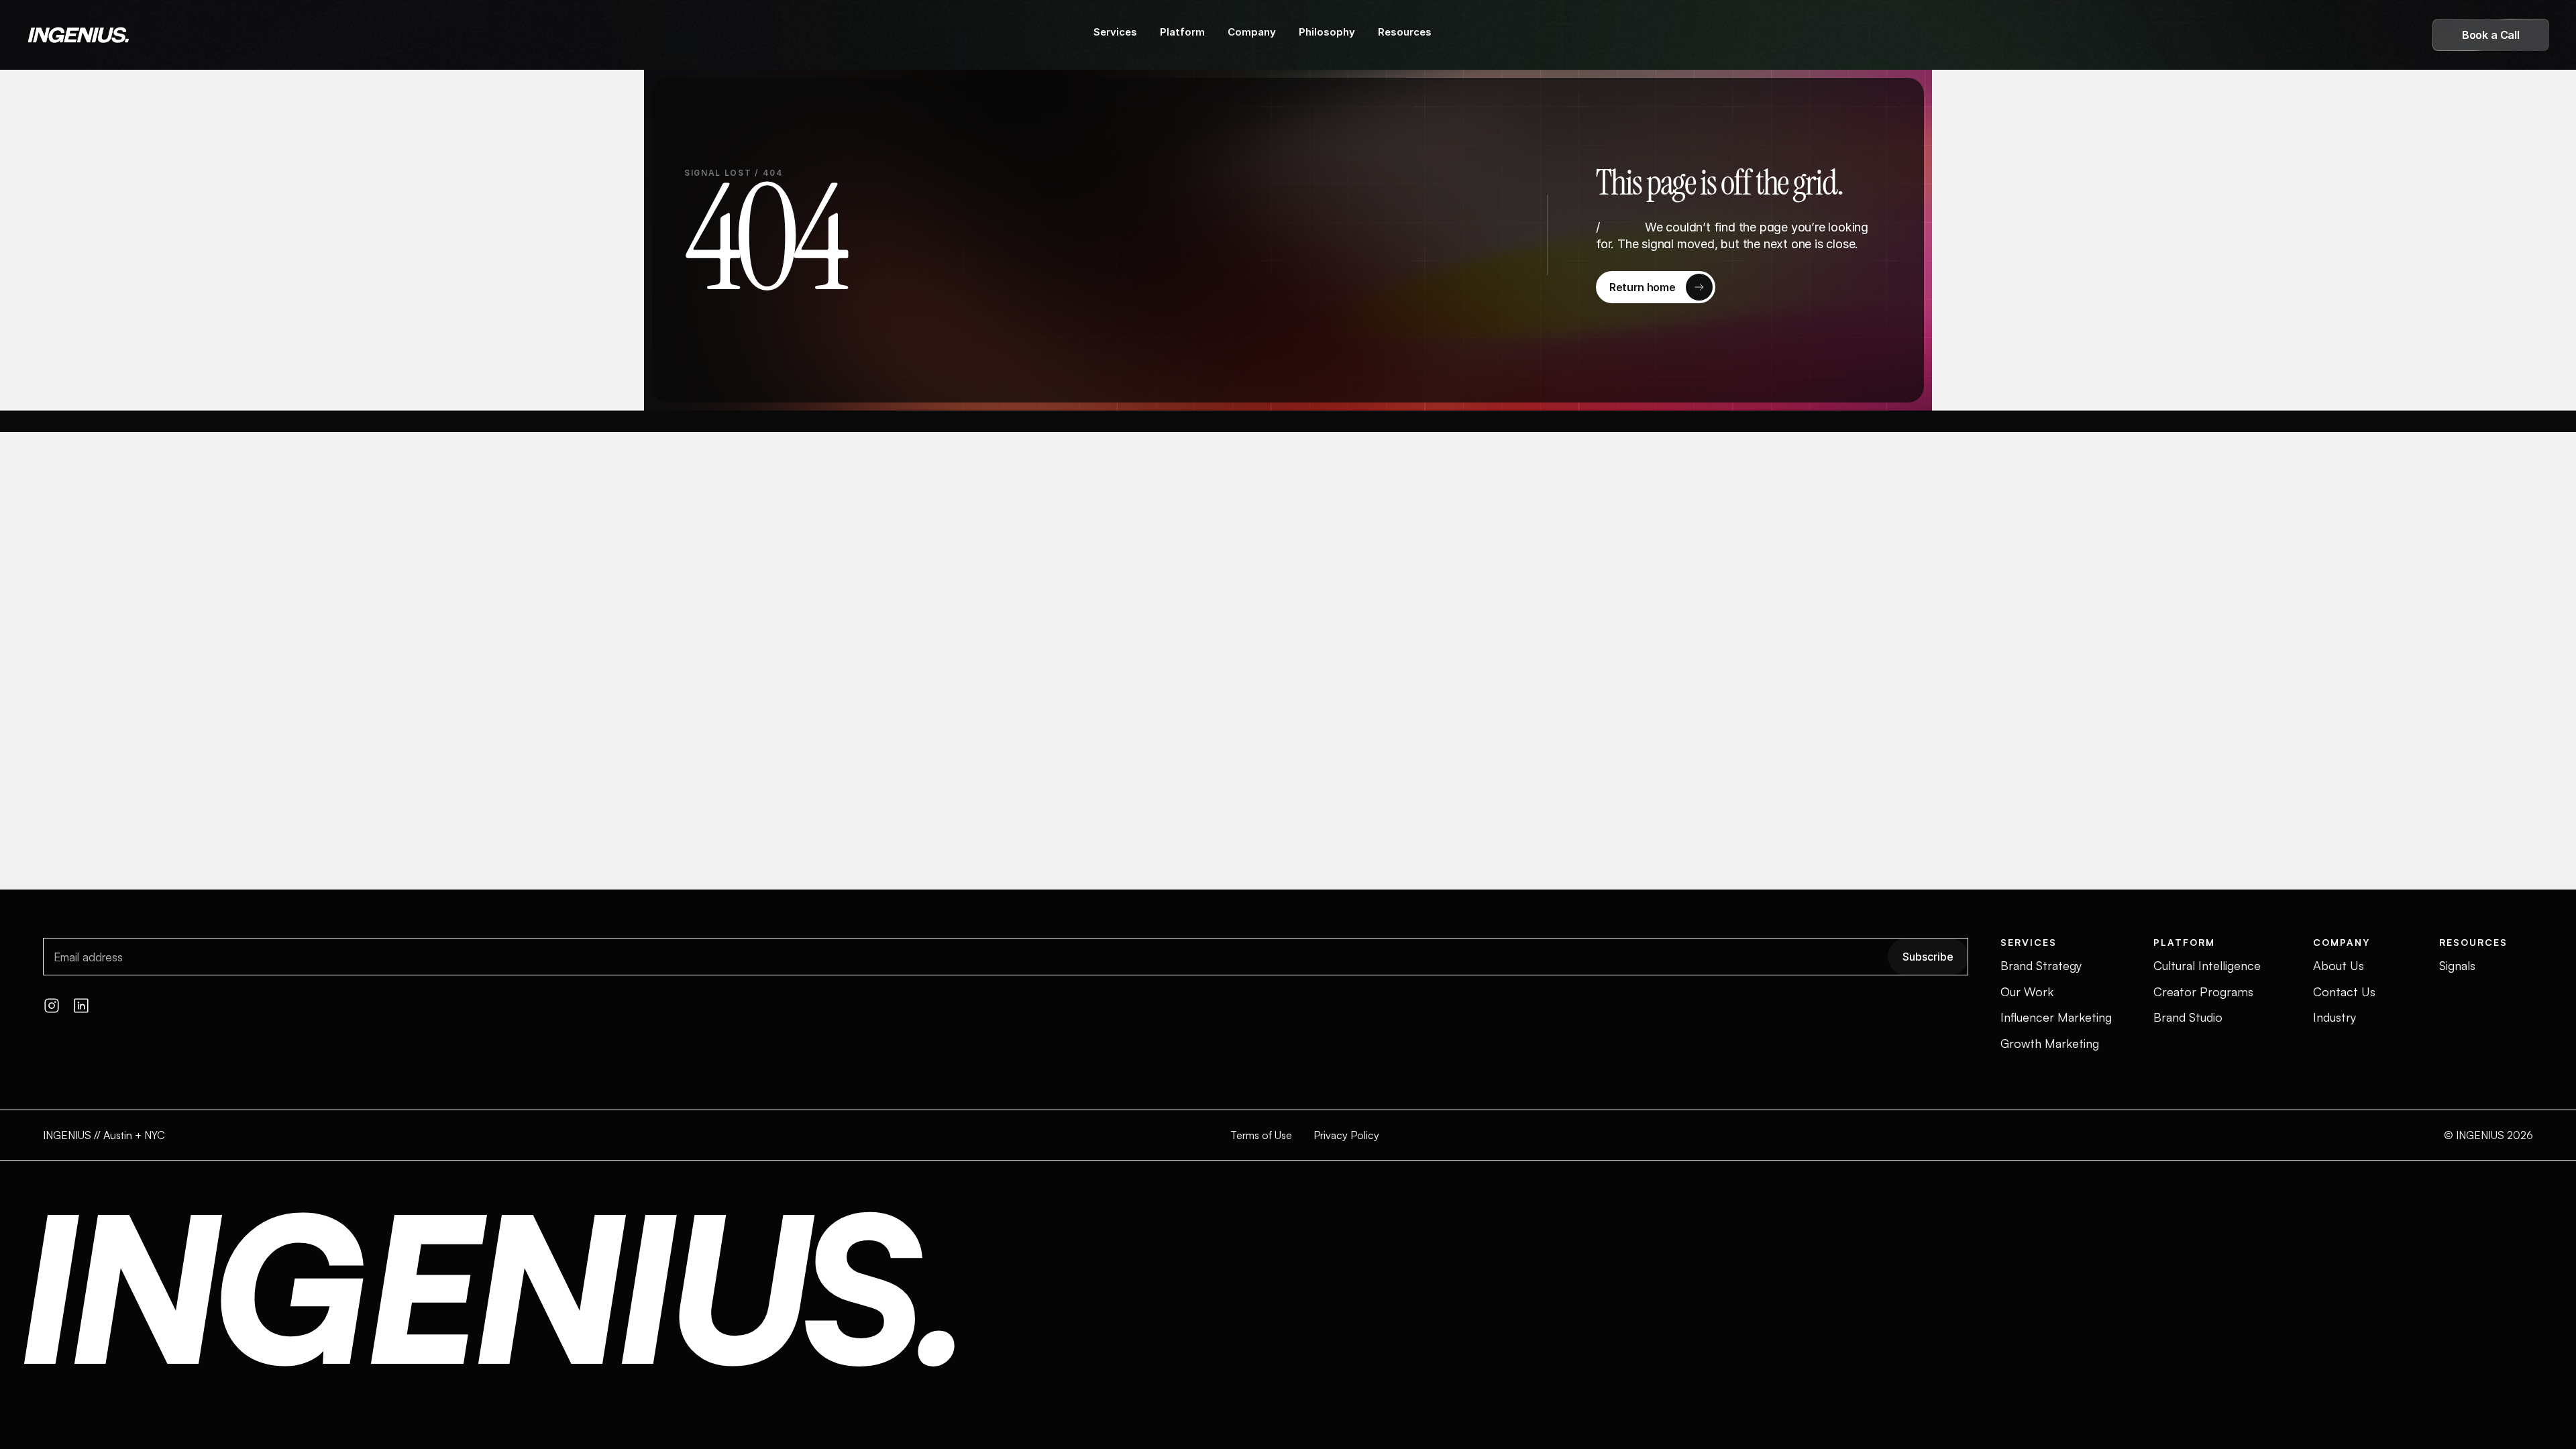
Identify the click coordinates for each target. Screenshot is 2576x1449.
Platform (1182, 32)
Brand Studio (2188, 1017)
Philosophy (1327, 32)
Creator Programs (2203, 991)
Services (1115, 32)
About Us (2339, 965)
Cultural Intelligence (2207, 965)
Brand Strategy (2041, 965)
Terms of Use (1261, 1135)
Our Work (2027, 991)
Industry (2334, 1017)
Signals (2457, 965)
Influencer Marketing (2056, 1017)
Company (1252, 32)
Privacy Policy (1346, 1135)
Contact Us (2344, 991)
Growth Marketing (2050, 1043)
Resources (1405, 32)
